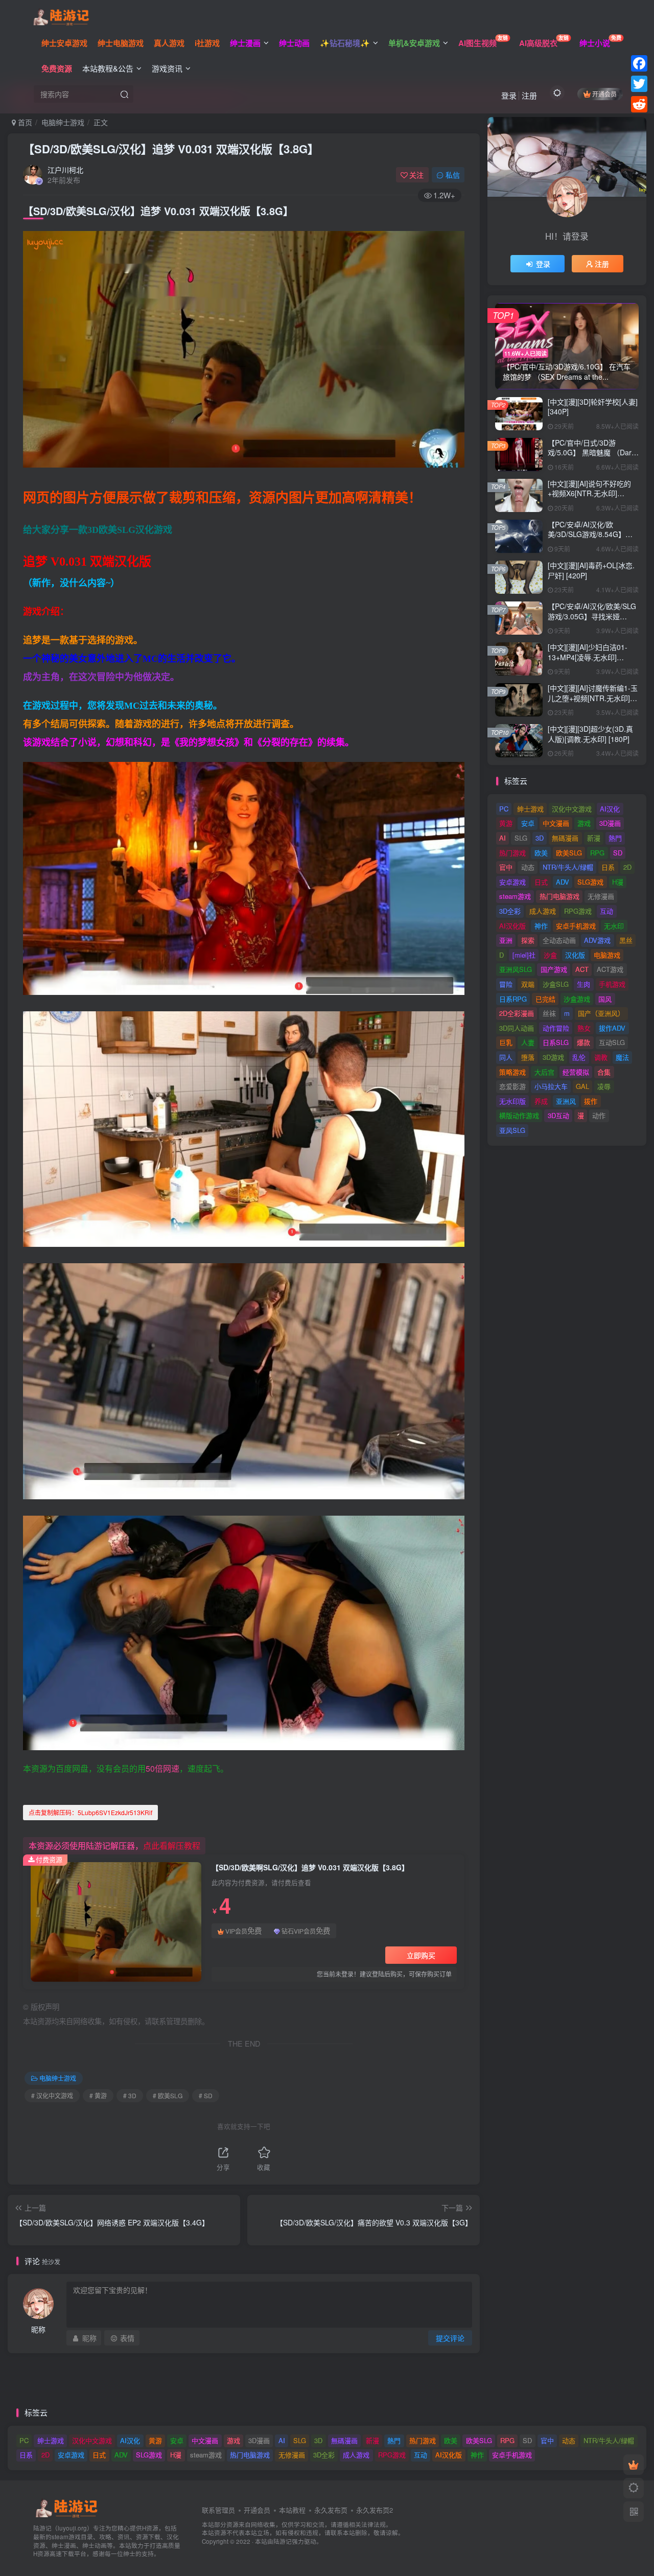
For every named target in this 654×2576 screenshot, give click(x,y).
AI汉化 (610, 809)
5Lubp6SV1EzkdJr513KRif (90, 1812)
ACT (582, 969)
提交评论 (450, 2338)
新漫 (594, 838)
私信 (453, 175)
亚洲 (506, 940)
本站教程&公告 (108, 68)
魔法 (622, 1057)
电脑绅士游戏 (63, 122)
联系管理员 (218, 2510)
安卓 (528, 823)
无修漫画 (601, 896)
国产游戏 (554, 969)
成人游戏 (543, 911)
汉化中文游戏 (572, 809)
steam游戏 (515, 896)
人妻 (528, 1042)
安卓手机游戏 (576, 926)
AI (503, 838)
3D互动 (558, 1115)
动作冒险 (556, 1028)
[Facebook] (639, 63)
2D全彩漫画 (517, 1013)
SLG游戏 (590, 882)
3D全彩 (510, 911)
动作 (599, 1115)
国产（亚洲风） (601, 1013)
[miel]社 (524, 955)
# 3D (130, 2095)
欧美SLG (569, 853)
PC (504, 809)
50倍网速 (162, 1768)
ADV (563, 882)
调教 (601, 1057)
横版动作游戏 (519, 1115)
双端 (528, 984)
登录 (509, 95)
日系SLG (556, 1042)
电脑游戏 (607, 955)
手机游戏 (612, 984)
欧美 (541, 853)
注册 (529, 95)
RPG (597, 853)
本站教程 (292, 2510)
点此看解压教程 (172, 1846)
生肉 (583, 984)
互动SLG (612, 1042)
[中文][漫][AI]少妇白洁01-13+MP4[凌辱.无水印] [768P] (588, 657)
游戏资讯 (167, 68)
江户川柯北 (65, 170)
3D (540, 838)
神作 (541, 926)
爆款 (583, 1042)
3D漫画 (610, 823)
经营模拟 (576, 1072)
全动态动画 (559, 940)
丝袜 (549, 1013)
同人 (506, 1057)
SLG (521, 838)
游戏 (584, 823)
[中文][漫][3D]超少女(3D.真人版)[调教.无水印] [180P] (590, 734)
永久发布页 (331, 2510)
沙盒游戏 (577, 999)
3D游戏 (553, 1057)
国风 (605, 999)
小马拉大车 (551, 1086)
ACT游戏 (610, 969)
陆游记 (283, 2541)
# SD (206, 2095)
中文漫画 (556, 823)
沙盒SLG (556, 984)
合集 (604, 1072)
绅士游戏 (530, 809)
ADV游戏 (597, 940)
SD (618, 853)
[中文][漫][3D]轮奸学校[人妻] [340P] (593, 407)
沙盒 (550, 955)
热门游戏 (512, 853)
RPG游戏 (578, 911)
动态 (528, 867)
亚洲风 (566, 1101)
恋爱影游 (512, 1086)
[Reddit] (639, 104)
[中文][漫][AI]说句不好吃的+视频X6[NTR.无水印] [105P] (589, 493)
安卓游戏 (512, 882)
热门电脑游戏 (559, 896)
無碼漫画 (565, 838)
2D (627, 867)
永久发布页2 (375, 2510)
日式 (541, 882)
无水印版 (512, 1101)
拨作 (591, 1101)
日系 (608, 867)
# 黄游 (98, 2095)
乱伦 (579, 1057)
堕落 (528, 1057)
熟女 (584, 1028)
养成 (541, 1101)
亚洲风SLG (516, 969)
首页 (24, 122)
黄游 (506, 823)
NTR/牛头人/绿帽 (568, 867)
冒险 (506, 984)
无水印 (614, 926)
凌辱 (604, 1086)
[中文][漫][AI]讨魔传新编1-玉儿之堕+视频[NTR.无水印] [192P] (593, 698)
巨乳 (506, 1042)
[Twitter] (639, 84)
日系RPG (513, 999)
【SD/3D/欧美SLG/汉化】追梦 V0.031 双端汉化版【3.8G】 (171, 149)
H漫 (618, 882)
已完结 (545, 999)
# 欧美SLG (168, 2095)
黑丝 (626, 940)
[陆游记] (61, 16)
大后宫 (544, 1072)
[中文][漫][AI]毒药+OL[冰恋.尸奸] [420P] (591, 570)
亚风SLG (512, 1130)
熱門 (615, 838)
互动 (606, 911)
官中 (506, 867)
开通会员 (604, 94)
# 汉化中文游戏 (52, 2095)
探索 (528, 940)
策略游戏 (512, 1072)
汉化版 (575, 955)
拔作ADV (612, 1028)
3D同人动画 (517, 1028)
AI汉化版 (512, 926)
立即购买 (421, 1955)
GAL (582, 1086)
